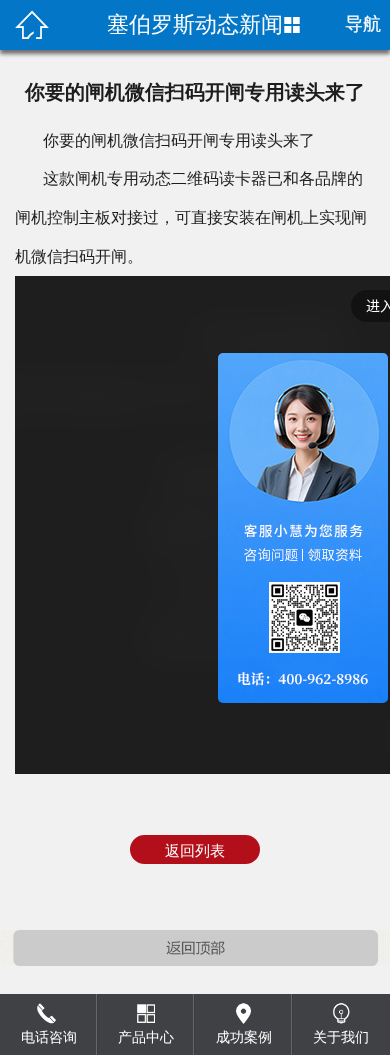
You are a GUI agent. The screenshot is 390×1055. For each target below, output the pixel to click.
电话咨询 (49, 1037)
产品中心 (146, 1037)
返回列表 (195, 851)
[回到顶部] (195, 950)
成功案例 (244, 1037)
